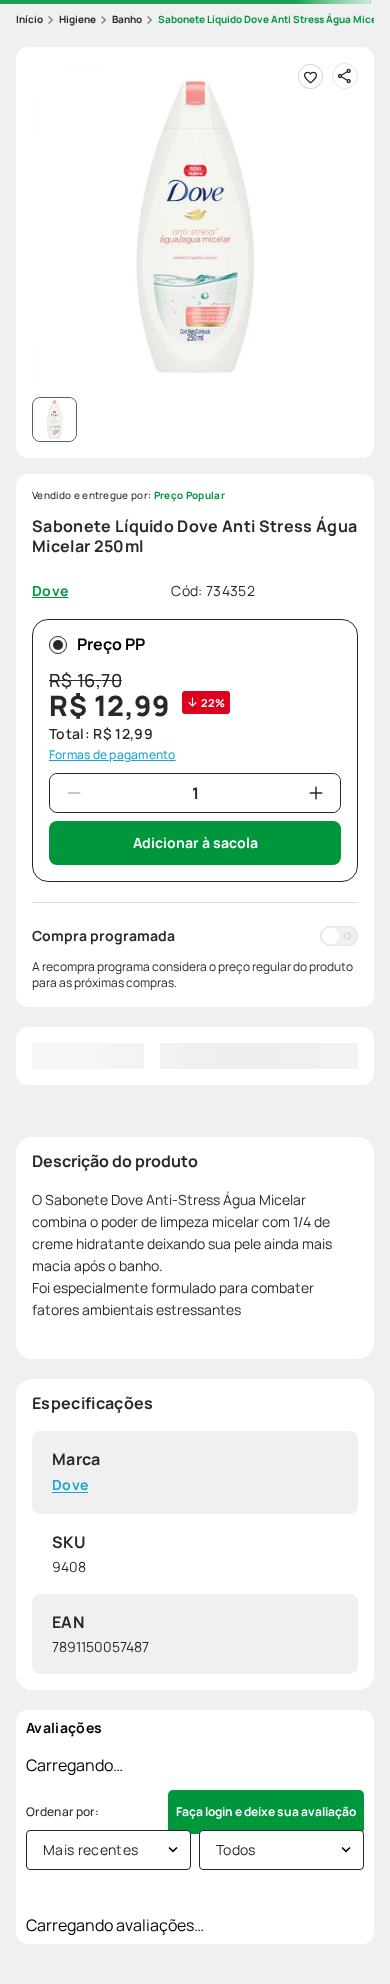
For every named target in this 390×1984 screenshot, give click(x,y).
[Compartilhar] (345, 76)
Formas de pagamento (112, 755)
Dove (70, 1485)
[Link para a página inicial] (29, 19)
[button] (195, 226)
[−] (74, 793)
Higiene (77, 19)
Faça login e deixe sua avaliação (266, 1811)
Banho (127, 19)
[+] (316, 793)
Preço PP (111, 644)
